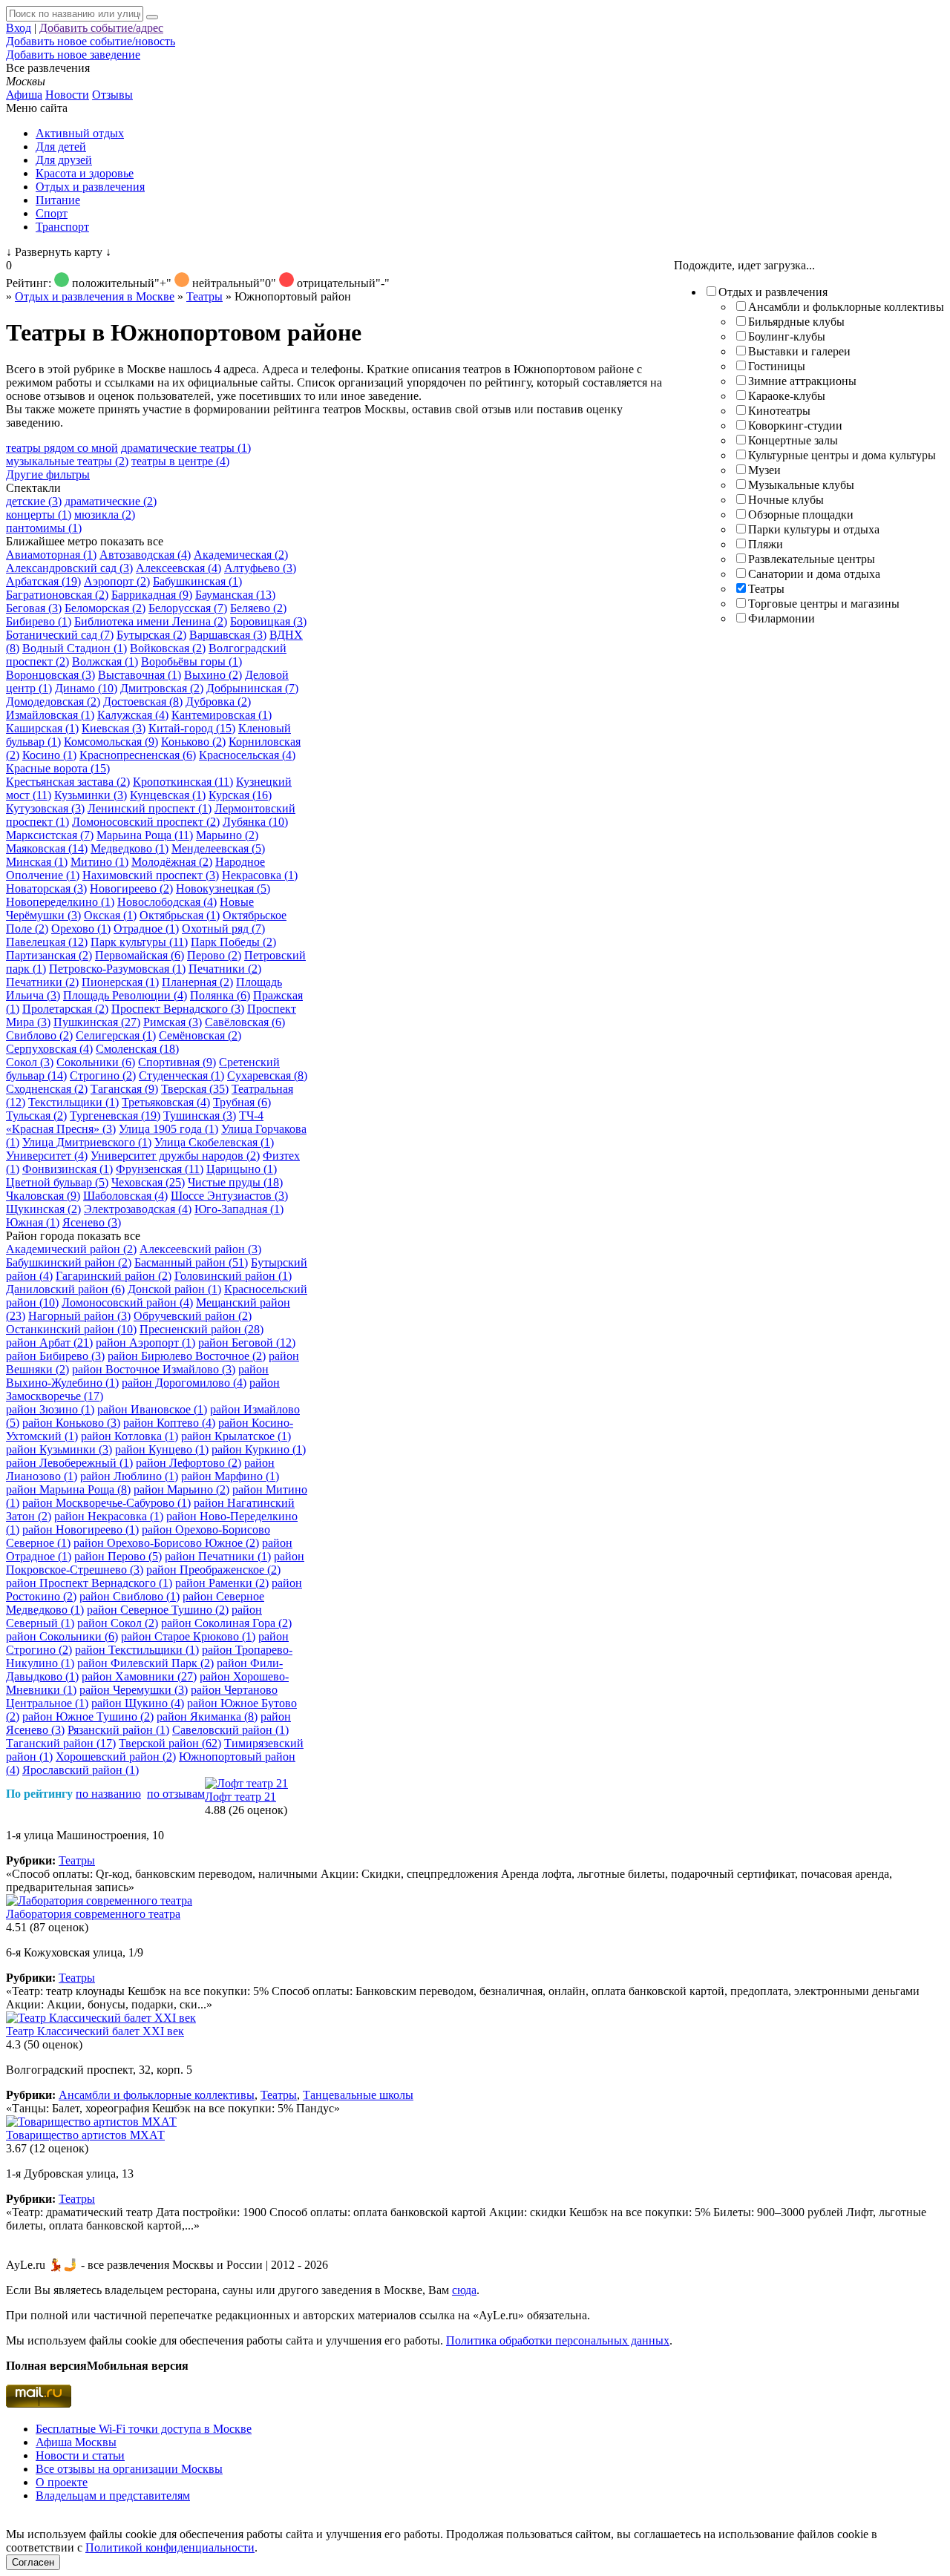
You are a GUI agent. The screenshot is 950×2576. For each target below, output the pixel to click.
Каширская (42, 728)
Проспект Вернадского (178, 1009)
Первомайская (140, 955)
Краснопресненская (138, 755)
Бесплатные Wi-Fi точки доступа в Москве (144, 2429)
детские (34, 501)
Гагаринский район (114, 1276)
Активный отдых (80, 133)
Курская (240, 795)
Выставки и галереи (799, 351)
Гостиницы (777, 366)
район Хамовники (139, 1676)
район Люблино (129, 1476)
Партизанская (49, 955)
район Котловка (130, 1436)
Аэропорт (117, 581)
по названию (108, 1794)
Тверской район (170, 1743)
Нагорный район (79, 1316)
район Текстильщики (137, 1650)
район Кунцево (162, 1449)
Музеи (764, 470)
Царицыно (242, 1169)
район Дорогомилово (184, 1383)
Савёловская (245, 1022)
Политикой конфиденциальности (170, 2547)
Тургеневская (115, 1115)
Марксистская (50, 835)
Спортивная (177, 1062)
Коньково (193, 742)
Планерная (197, 982)
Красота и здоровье (85, 173)
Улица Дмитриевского (87, 1142)
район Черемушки (134, 1690)
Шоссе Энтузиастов (229, 1196)
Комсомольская (111, 742)
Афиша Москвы (76, 2442)
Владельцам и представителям (113, 2495)
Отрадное (146, 929)
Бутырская (151, 635)
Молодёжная (172, 862)
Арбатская (43, 581)
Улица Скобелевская (214, 1142)
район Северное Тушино (158, 1610)
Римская (173, 1022)
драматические (111, 501)
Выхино (213, 675)
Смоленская (137, 1049)
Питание (58, 200)
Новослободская (167, 902)
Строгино (103, 1075)
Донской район (174, 1289)
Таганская (124, 1089)
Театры (766, 589)
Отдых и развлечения (90, 187)
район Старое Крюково (188, 1636)
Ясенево (92, 1222)
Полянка (220, 995)
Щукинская (43, 1209)
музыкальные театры (67, 461)
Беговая (34, 608)
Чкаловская (43, 1196)
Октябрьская (180, 915)
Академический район (71, 1249)
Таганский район (61, 1743)
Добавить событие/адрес (101, 28)
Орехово (81, 929)
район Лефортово (189, 1463)
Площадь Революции (125, 995)
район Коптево (169, 1423)
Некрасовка (260, 875)
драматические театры (186, 448)
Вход (19, 28)
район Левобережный (69, 1463)
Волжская (105, 661)
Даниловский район (65, 1289)
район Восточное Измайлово (154, 1369)
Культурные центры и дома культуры (842, 455)
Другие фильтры (48, 474)
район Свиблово (130, 1596)
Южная (33, 1222)
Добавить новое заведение (73, 55)
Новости (67, 95)
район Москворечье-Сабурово (107, 1503)
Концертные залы (793, 440)
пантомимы (44, 528)
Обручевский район (193, 1316)
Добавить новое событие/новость (91, 41)
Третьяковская (166, 1102)
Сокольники (96, 1062)
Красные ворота (58, 768)
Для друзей (64, 160)
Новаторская (46, 888)
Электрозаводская (138, 1209)
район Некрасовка (109, 1516)
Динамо (86, 688)
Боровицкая (268, 621)
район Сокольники (62, 1636)
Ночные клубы (786, 500)
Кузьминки (91, 795)
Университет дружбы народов (175, 1156)
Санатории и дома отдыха (814, 574)
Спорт (52, 213)
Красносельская (247, 755)
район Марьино (181, 1489)
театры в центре (180, 461)
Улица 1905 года (168, 1129)
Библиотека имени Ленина (151, 621)
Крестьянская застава (68, 782)
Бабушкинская (197, 581)
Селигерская (116, 1035)
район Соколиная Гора (226, 1623)
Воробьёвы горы (191, 661)
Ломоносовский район (127, 1302)
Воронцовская (50, 675)
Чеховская (148, 1182)
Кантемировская (222, 715)
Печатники (225, 969)
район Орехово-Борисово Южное (166, 1543)
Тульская (36, 1115)
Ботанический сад (60, 635)
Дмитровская (162, 688)
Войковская (168, 648)
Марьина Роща (145, 835)
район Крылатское (236, 1436)
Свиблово (39, 1035)
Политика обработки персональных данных (558, 2340)
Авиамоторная (51, 555)
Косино (49, 755)
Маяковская (47, 848)
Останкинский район (71, 1329)
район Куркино (259, 1449)
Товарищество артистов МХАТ (85, 2135)
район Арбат (49, 1343)
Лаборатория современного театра (93, 1914)
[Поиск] (152, 17)
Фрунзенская (160, 1169)
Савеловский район (230, 1730)
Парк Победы (233, 942)
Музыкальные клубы (801, 485)
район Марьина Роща (68, 1489)
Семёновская (200, 1035)
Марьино (227, 835)
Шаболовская (125, 1196)
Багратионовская (57, 595)
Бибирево (39, 621)
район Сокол (118, 1623)
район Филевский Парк (145, 1663)
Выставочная (140, 675)
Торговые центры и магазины (824, 604)
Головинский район (233, 1276)
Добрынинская (252, 688)
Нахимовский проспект (151, 875)
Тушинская (200, 1115)
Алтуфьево (260, 568)
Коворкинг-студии (795, 425)
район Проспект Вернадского (89, 1583)
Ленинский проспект (150, 808)
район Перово (118, 1556)
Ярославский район (81, 1770)
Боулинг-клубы (787, 336)
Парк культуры (139, 942)
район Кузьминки (59, 1449)
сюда (464, 2290)
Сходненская (47, 1089)
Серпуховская (49, 1049)
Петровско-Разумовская (117, 969)
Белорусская (188, 608)
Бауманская (235, 595)
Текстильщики (73, 1102)
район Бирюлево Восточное (187, 1356)
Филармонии (782, 618)
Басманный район (191, 1262)
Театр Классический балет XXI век (95, 2031)
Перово (214, 955)
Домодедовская (53, 701)
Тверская (195, 1089)
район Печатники (218, 1556)
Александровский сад (69, 568)
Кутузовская (45, 808)
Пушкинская (97, 1022)
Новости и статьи (80, 2455)
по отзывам (176, 1794)
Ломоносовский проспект (146, 822)
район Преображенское (213, 1570)
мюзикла (105, 515)
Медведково (130, 848)
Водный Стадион (75, 648)
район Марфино (230, 1476)
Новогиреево (131, 888)
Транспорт (62, 227)
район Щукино (138, 1703)
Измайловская (50, 715)
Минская (37, 862)
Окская (110, 915)
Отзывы (112, 95)
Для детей (61, 147)
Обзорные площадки (801, 515)
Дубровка (218, 701)
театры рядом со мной (62, 448)
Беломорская (105, 608)
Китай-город (192, 728)
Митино (99, 862)
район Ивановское (152, 1409)
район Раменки (222, 1583)
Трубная (242, 1102)
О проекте (62, 2482)
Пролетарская (65, 1009)
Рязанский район (118, 1730)
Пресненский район (202, 1329)
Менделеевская (218, 848)
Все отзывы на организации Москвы (129, 2469)
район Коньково (71, 1423)
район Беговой (247, 1343)
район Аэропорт (145, 1343)
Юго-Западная (239, 1209)
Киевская (114, 728)
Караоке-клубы (787, 396)
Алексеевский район (200, 1249)
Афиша (24, 95)
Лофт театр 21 (240, 1797)
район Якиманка (207, 1716)
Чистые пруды (235, 1182)
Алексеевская (178, 568)
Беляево (258, 608)
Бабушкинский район (69, 1262)
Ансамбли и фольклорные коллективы (846, 307)
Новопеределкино (60, 902)
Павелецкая (47, 942)
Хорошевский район (116, 1757)
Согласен (33, 2562)
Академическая (241, 555)
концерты (39, 515)
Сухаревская (267, 1075)
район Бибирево (55, 1356)
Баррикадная (152, 595)
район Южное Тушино (88, 1716)
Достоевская (143, 701)
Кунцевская (168, 795)
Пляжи (766, 544)
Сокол (30, 1062)
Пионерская (120, 982)
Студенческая (181, 1075)
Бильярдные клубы (796, 322)
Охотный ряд (223, 929)
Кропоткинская (183, 782)
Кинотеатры (779, 411)
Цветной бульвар (57, 1182)
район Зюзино (50, 1409)
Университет (47, 1156)
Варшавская (228, 635)
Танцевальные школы (358, 2095)
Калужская (133, 715)
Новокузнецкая (223, 888)
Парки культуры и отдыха (814, 529)
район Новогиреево (81, 1529)
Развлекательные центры (812, 559)
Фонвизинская (68, 1169)
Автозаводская (145, 555)
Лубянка (255, 822)
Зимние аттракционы (802, 381)
